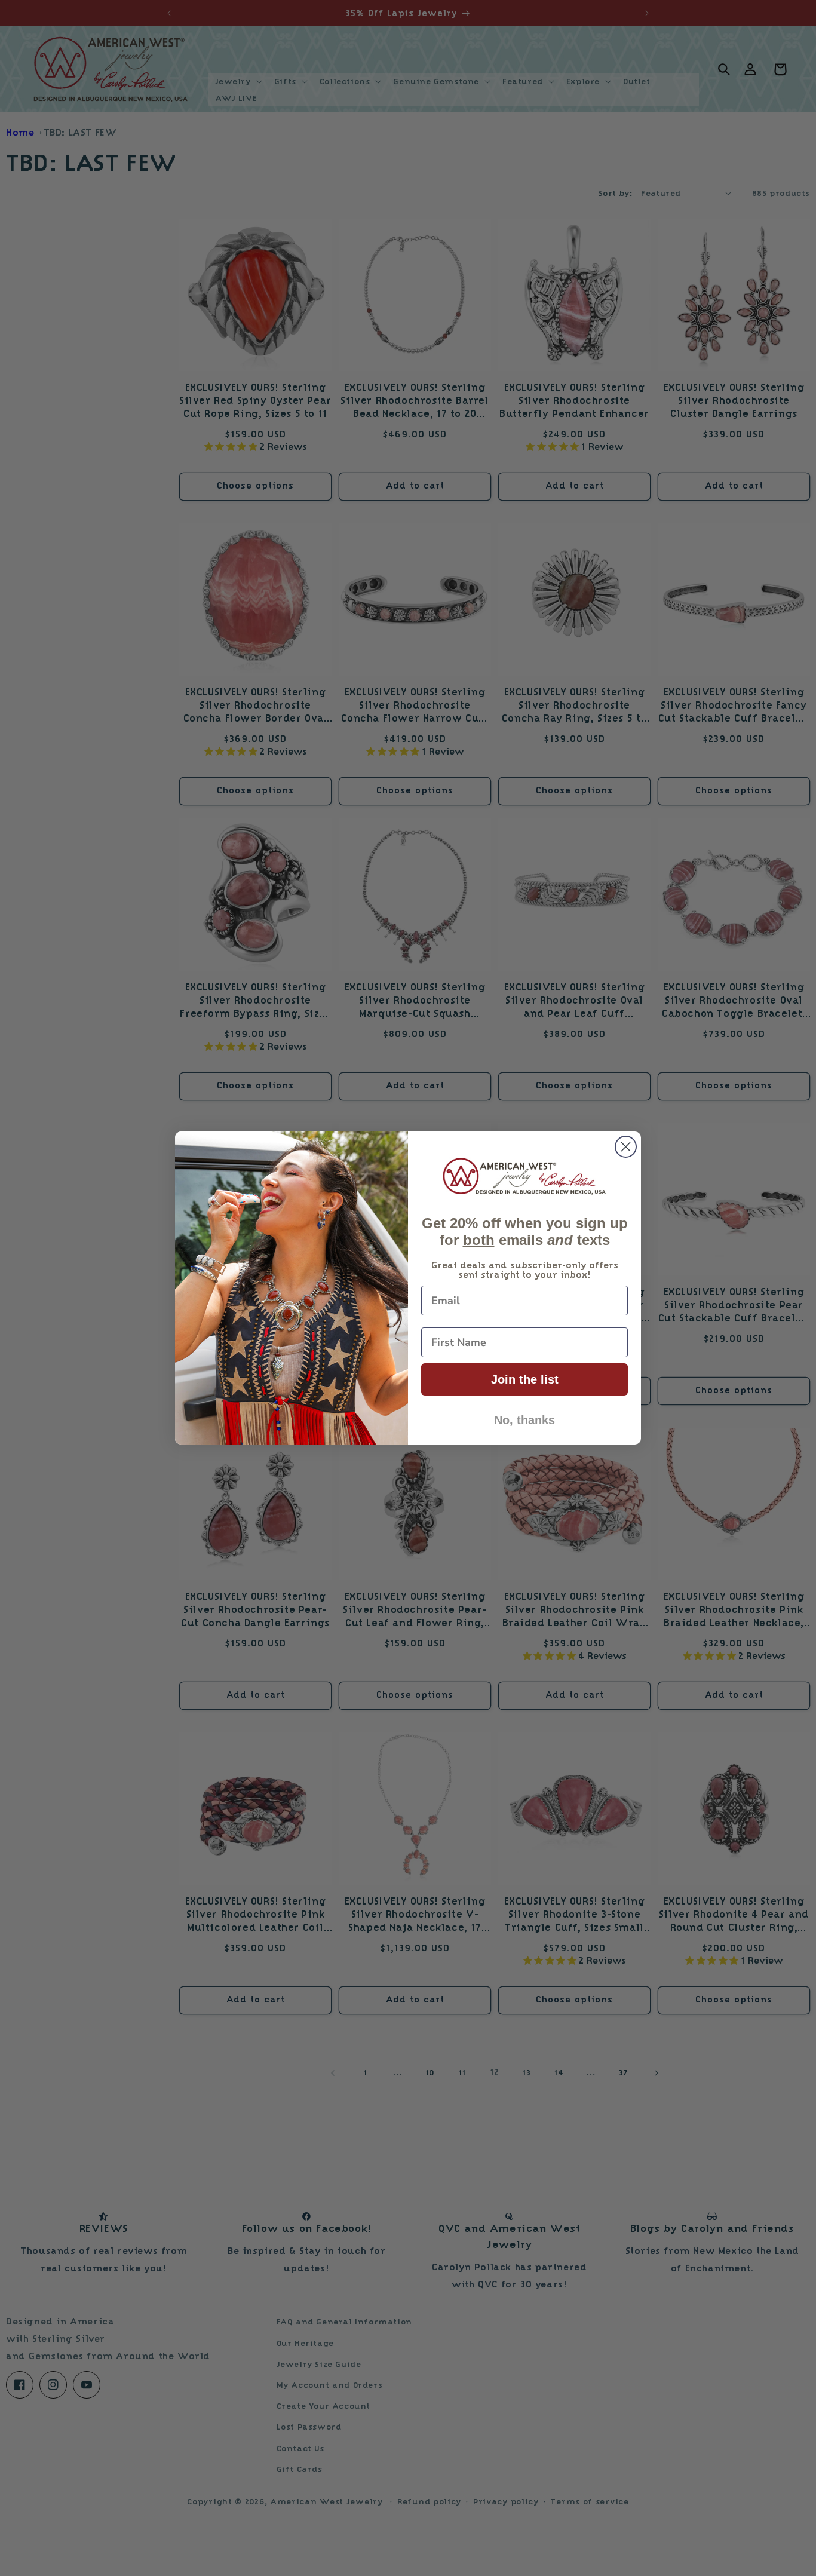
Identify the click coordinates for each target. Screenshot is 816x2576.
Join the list (525, 1379)
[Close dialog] (626, 1147)
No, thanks (524, 1420)
